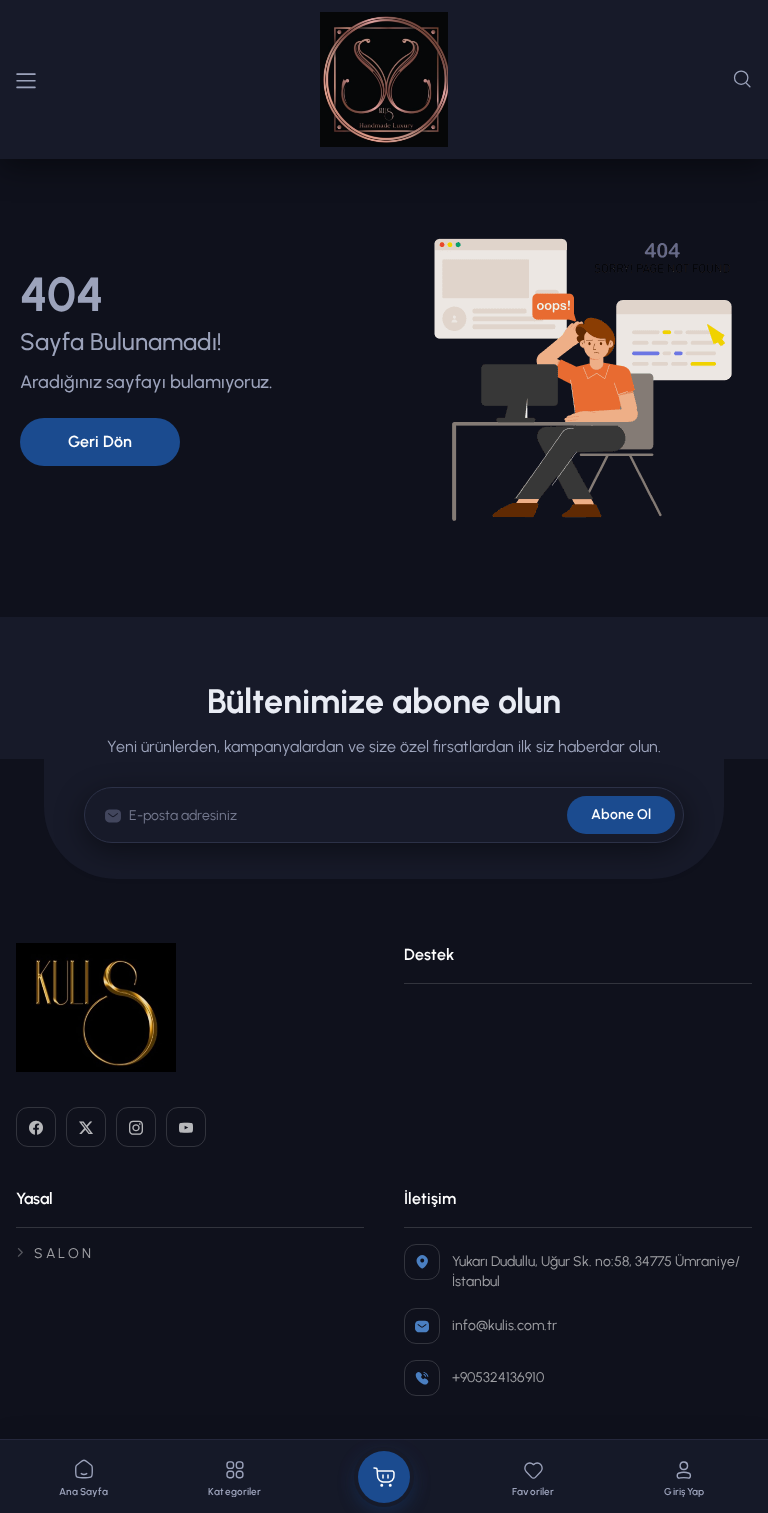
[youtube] (186, 1127)
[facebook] (36, 1127)
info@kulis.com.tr (504, 1325)
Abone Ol (621, 814)
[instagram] (136, 1127)
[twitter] (86, 1127)
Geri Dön (100, 441)
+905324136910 (498, 1377)
